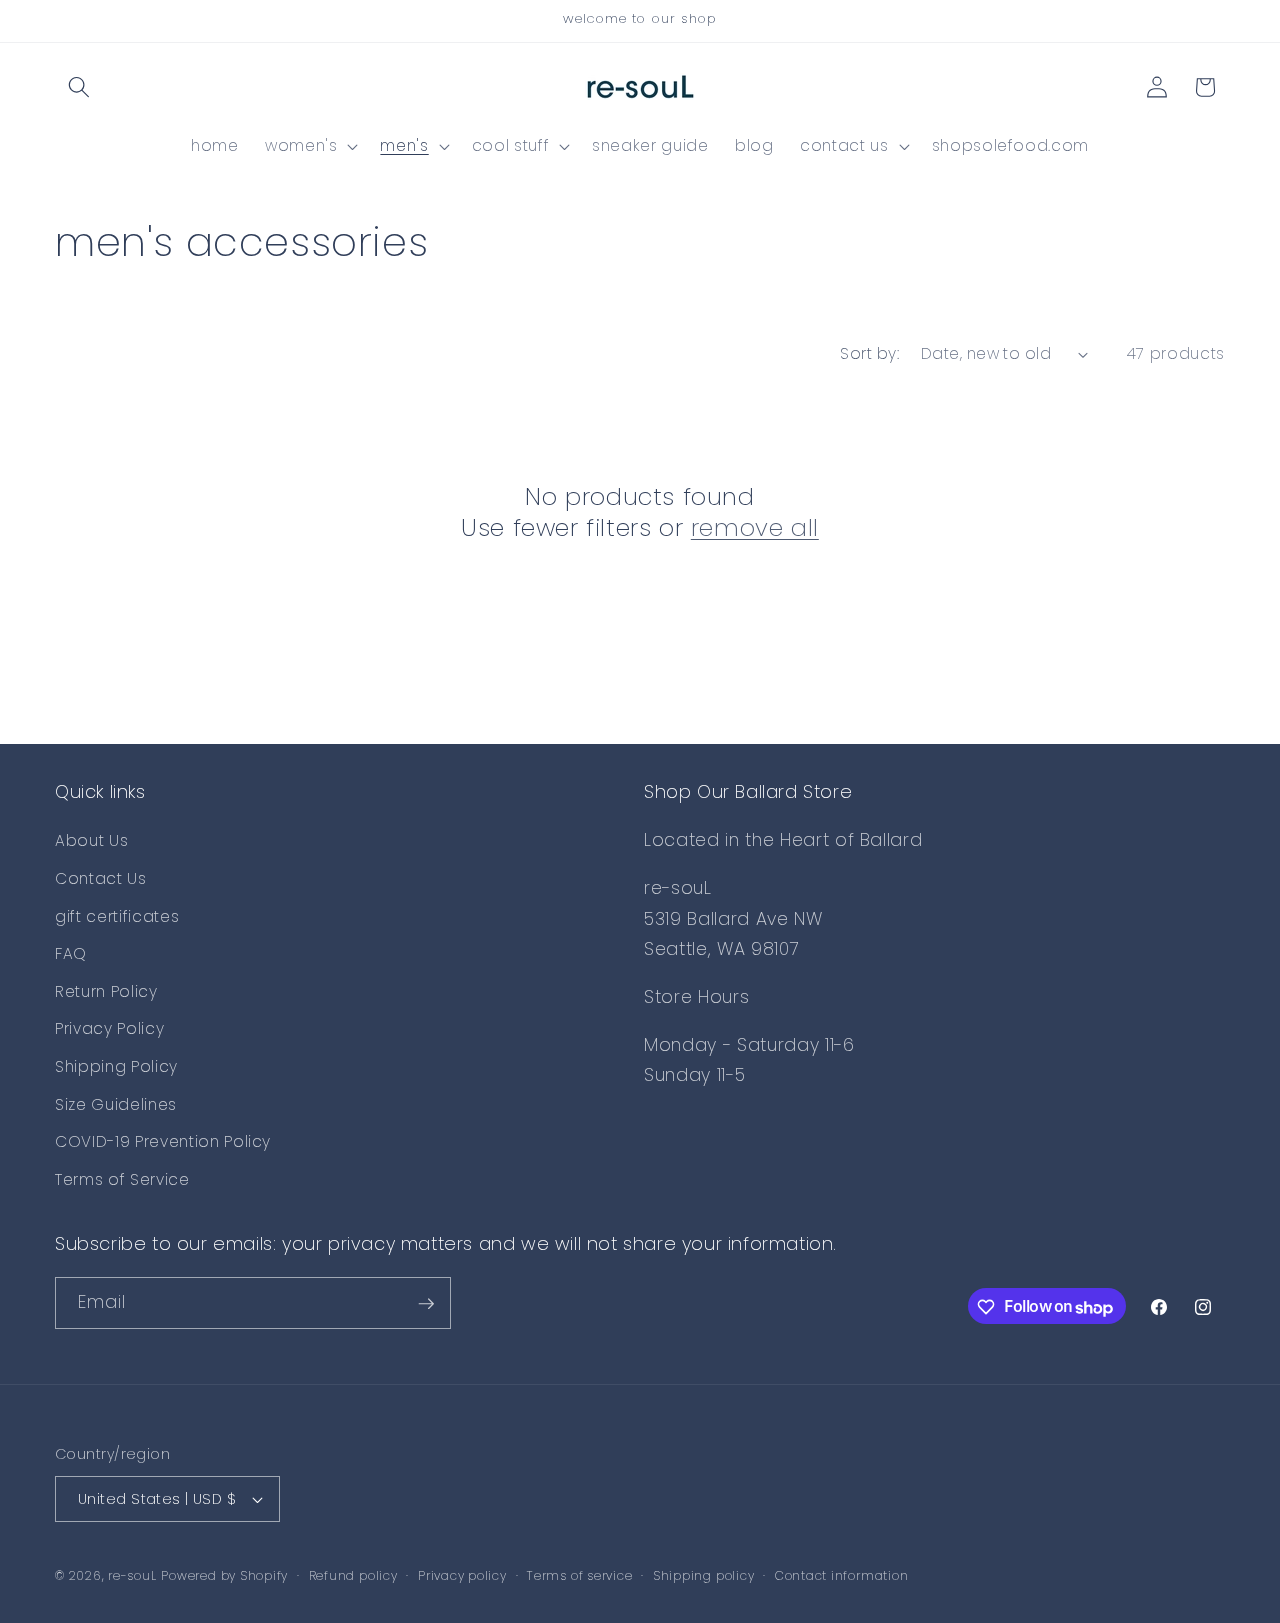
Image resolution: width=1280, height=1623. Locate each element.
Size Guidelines (116, 1104)
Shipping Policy (116, 1067)
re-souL (132, 1575)
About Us (91, 841)
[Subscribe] (426, 1304)
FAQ (71, 954)
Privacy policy (462, 1575)
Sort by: (869, 353)
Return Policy (106, 991)
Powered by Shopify (224, 1575)
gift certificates (117, 916)
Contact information (842, 1575)
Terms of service (579, 1575)
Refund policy (353, 1575)
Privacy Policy (109, 1029)
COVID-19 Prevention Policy (163, 1142)
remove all (755, 527)
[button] (79, 87)
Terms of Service (122, 1179)
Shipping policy (704, 1575)
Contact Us (101, 878)
